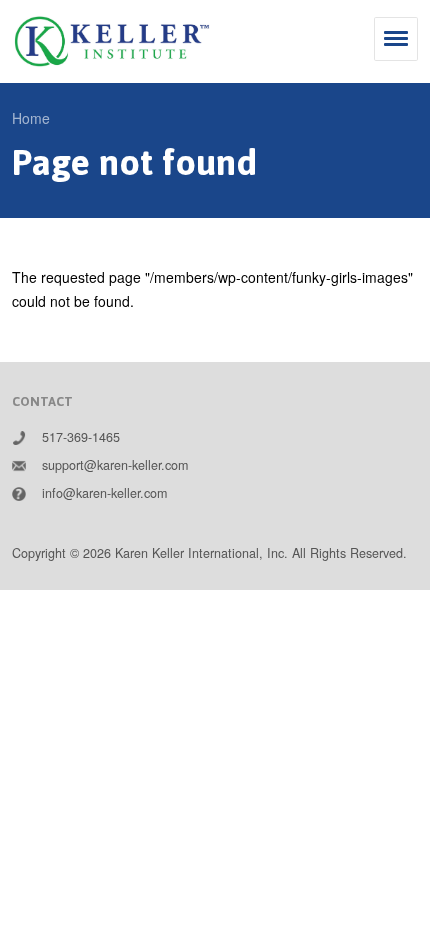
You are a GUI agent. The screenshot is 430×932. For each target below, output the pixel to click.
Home (31, 118)
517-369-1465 (81, 437)
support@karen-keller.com (115, 465)
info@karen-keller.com (104, 493)
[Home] (112, 41)
